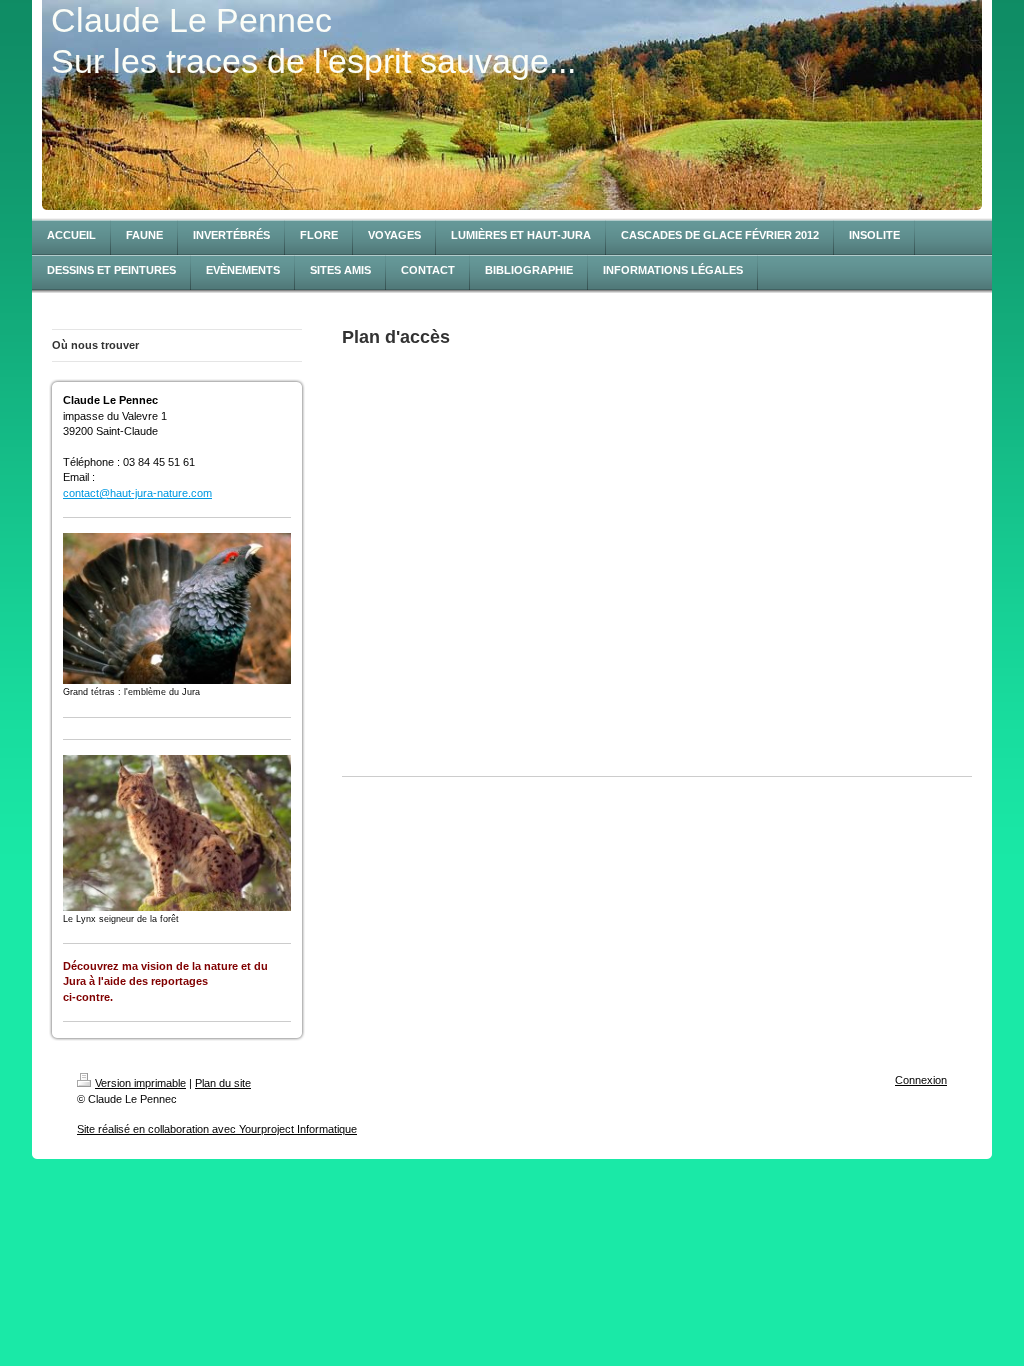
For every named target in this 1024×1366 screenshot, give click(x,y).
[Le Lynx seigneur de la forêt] (177, 833)
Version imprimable (140, 1083)
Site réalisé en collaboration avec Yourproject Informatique (217, 1129)
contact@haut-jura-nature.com (137, 493)
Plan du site (223, 1083)
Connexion (921, 1080)
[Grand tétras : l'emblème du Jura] (177, 608)
